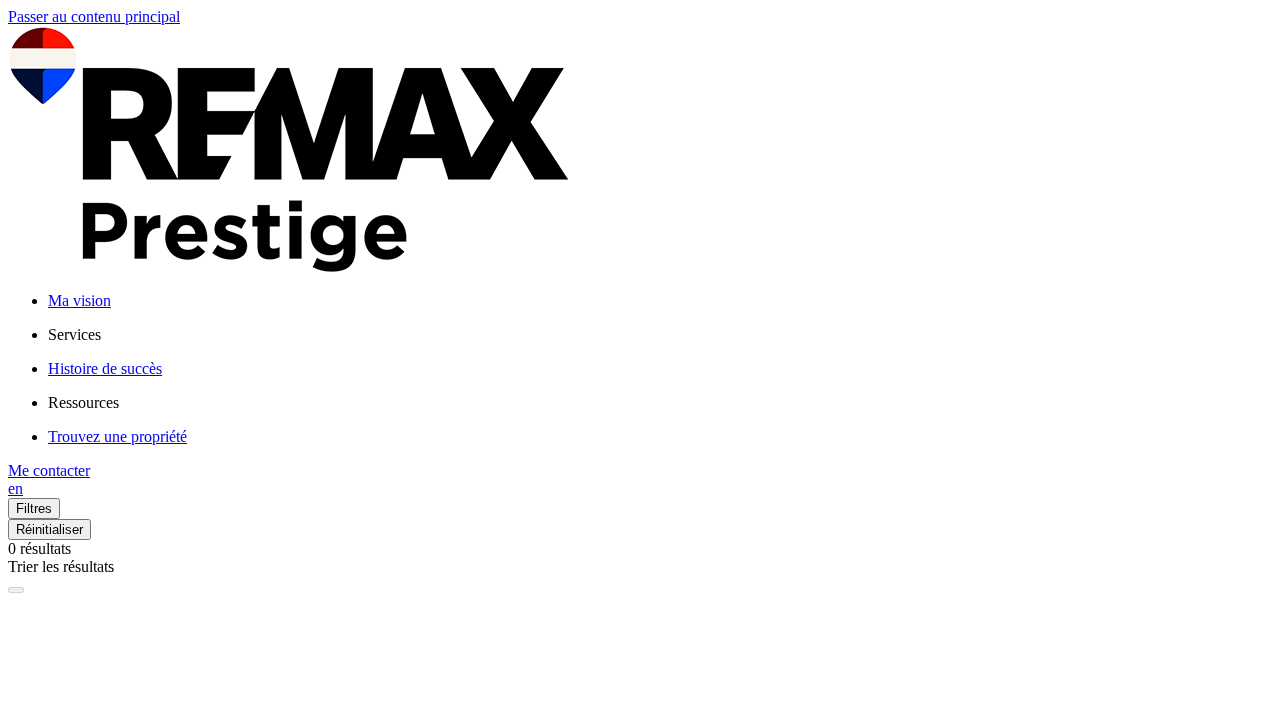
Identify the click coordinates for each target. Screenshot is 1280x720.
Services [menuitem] (74, 334)
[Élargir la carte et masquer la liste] (16, 590)
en (15, 488)
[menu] (660, 335)
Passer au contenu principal (94, 16)
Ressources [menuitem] (83, 402)
